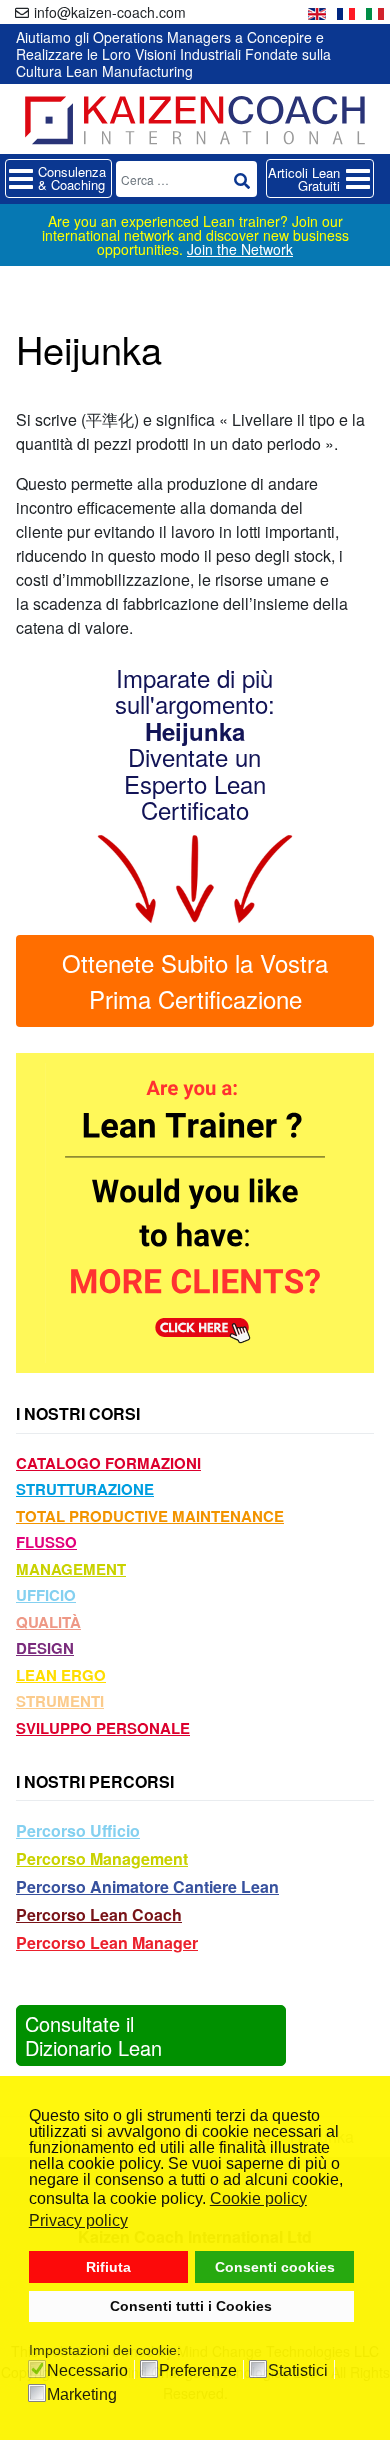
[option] (317, 11)
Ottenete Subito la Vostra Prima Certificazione (195, 980)
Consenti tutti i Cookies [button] (191, 2306)
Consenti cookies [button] (275, 2267)
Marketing (82, 2395)
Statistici (298, 2371)
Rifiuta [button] (108, 2267)
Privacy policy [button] (78, 2220)
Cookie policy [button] (258, 2198)
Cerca (242, 181)
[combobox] (186, 179)
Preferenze (198, 2371)
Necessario (87, 2371)
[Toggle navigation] (58, 178)
